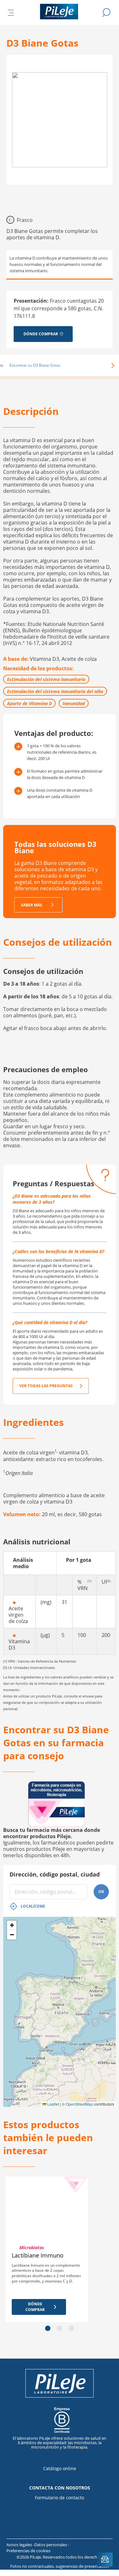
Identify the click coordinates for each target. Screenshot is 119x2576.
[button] (104, 365)
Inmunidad (74, 703)
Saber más (32, 905)
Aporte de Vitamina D (29, 703)
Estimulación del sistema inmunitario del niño (55, 691)
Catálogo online (60, 2468)
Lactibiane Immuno (38, 2255)
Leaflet (53, 2104)
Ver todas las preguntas (46, 1386)
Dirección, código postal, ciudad (55, 1874)
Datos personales (51, 2545)
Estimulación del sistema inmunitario (46, 679)
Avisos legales (20, 2545)
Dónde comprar (35, 2307)
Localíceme (33, 1906)
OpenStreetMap (79, 2104)
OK (101, 1892)
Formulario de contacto (60, 2498)
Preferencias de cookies (28, 2551)
